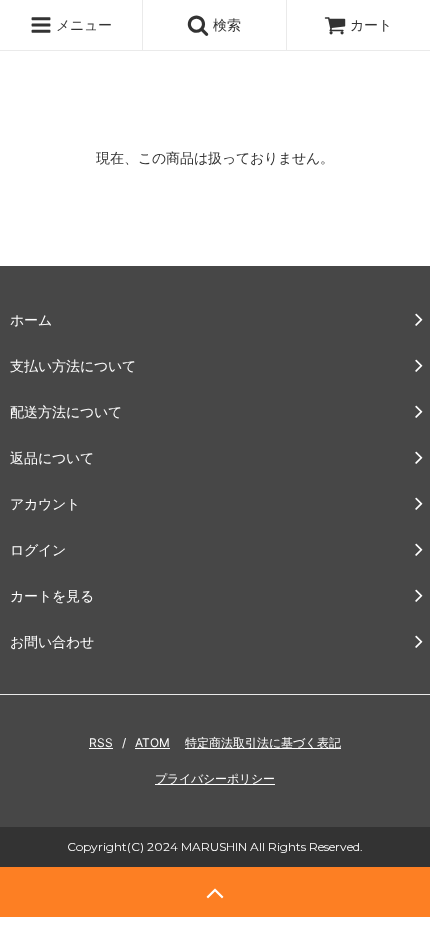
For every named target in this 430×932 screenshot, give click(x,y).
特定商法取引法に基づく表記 (263, 742)
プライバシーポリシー (215, 778)
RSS (101, 742)
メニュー (82, 24)
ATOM (152, 742)
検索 (225, 24)
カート (371, 24)
